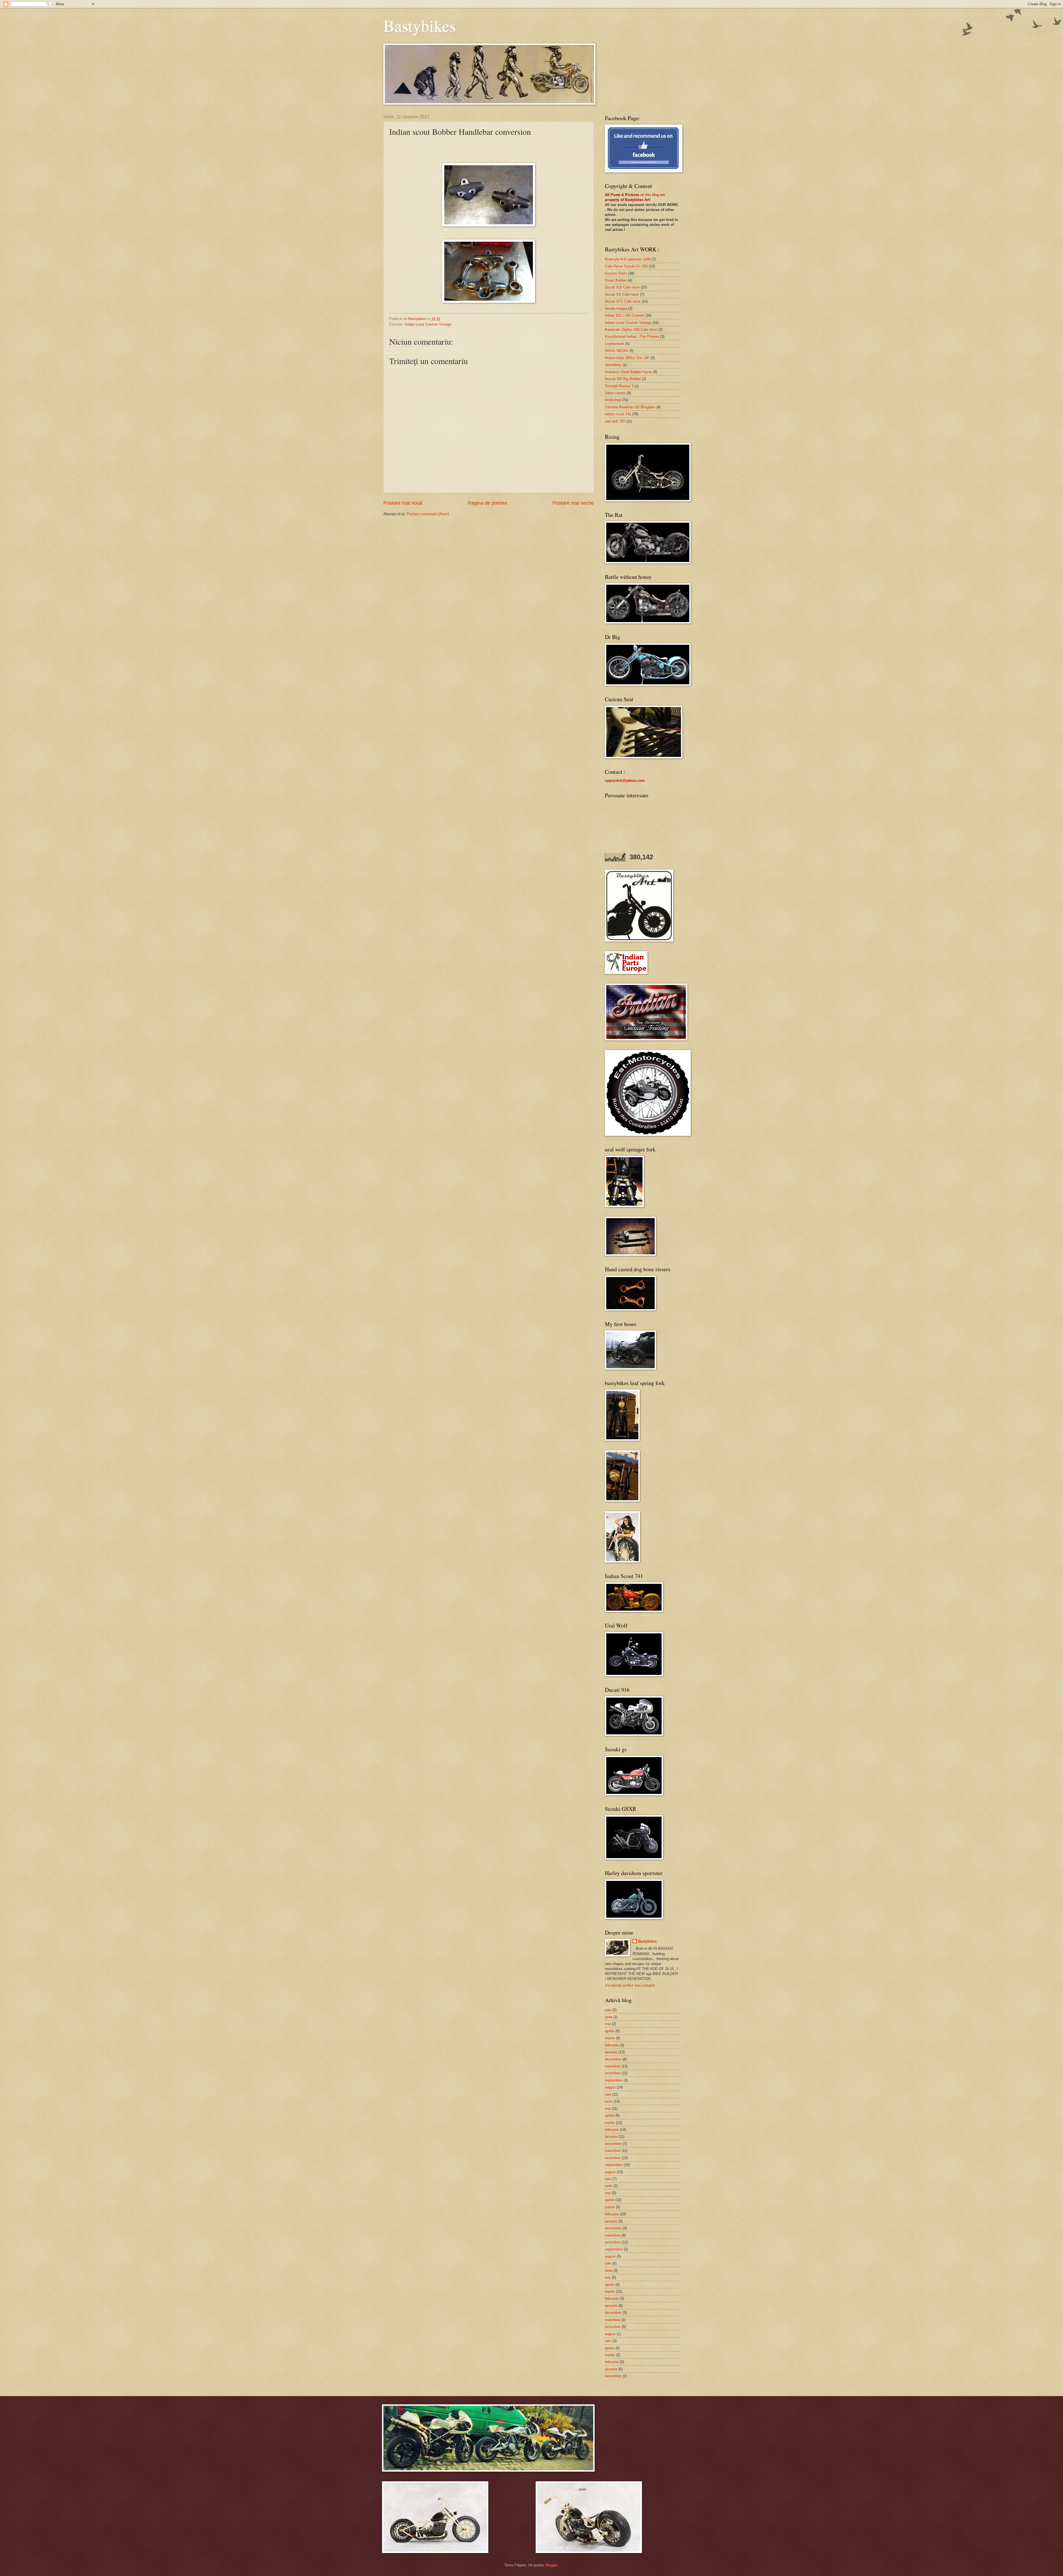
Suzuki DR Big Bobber (623, 379)
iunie (609, 2017)
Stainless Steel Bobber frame (628, 372)
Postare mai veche (573, 503)
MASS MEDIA (616, 351)
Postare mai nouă (403, 503)
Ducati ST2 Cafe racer (623, 301)
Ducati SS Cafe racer (622, 294)
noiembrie (613, 2066)
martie (610, 2038)
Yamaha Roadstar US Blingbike (630, 407)
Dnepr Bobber (616, 280)
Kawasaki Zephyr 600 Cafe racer (631, 330)
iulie (608, 2010)
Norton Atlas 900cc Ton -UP (627, 358)
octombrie (613, 2073)
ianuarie (611, 2052)
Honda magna (616, 309)
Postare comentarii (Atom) (428, 514)
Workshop (613, 400)
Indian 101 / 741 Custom (625, 315)
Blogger (552, 2565)
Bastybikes (420, 25)
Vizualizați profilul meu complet (630, 1985)
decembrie (613, 2059)
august (610, 2087)
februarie (612, 2045)
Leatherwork (615, 344)
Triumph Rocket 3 (619, 386)
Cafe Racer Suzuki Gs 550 (626, 266)
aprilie (610, 2031)
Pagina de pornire (487, 503)
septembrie (614, 2080)
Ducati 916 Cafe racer (622, 287)
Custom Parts (616, 273)
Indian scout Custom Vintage (428, 324)
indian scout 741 (618, 414)
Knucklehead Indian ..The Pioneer (632, 336)
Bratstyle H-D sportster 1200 (628, 259)
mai (608, 2024)
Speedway (613, 365)
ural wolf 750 (615, 421)
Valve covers (615, 393)
